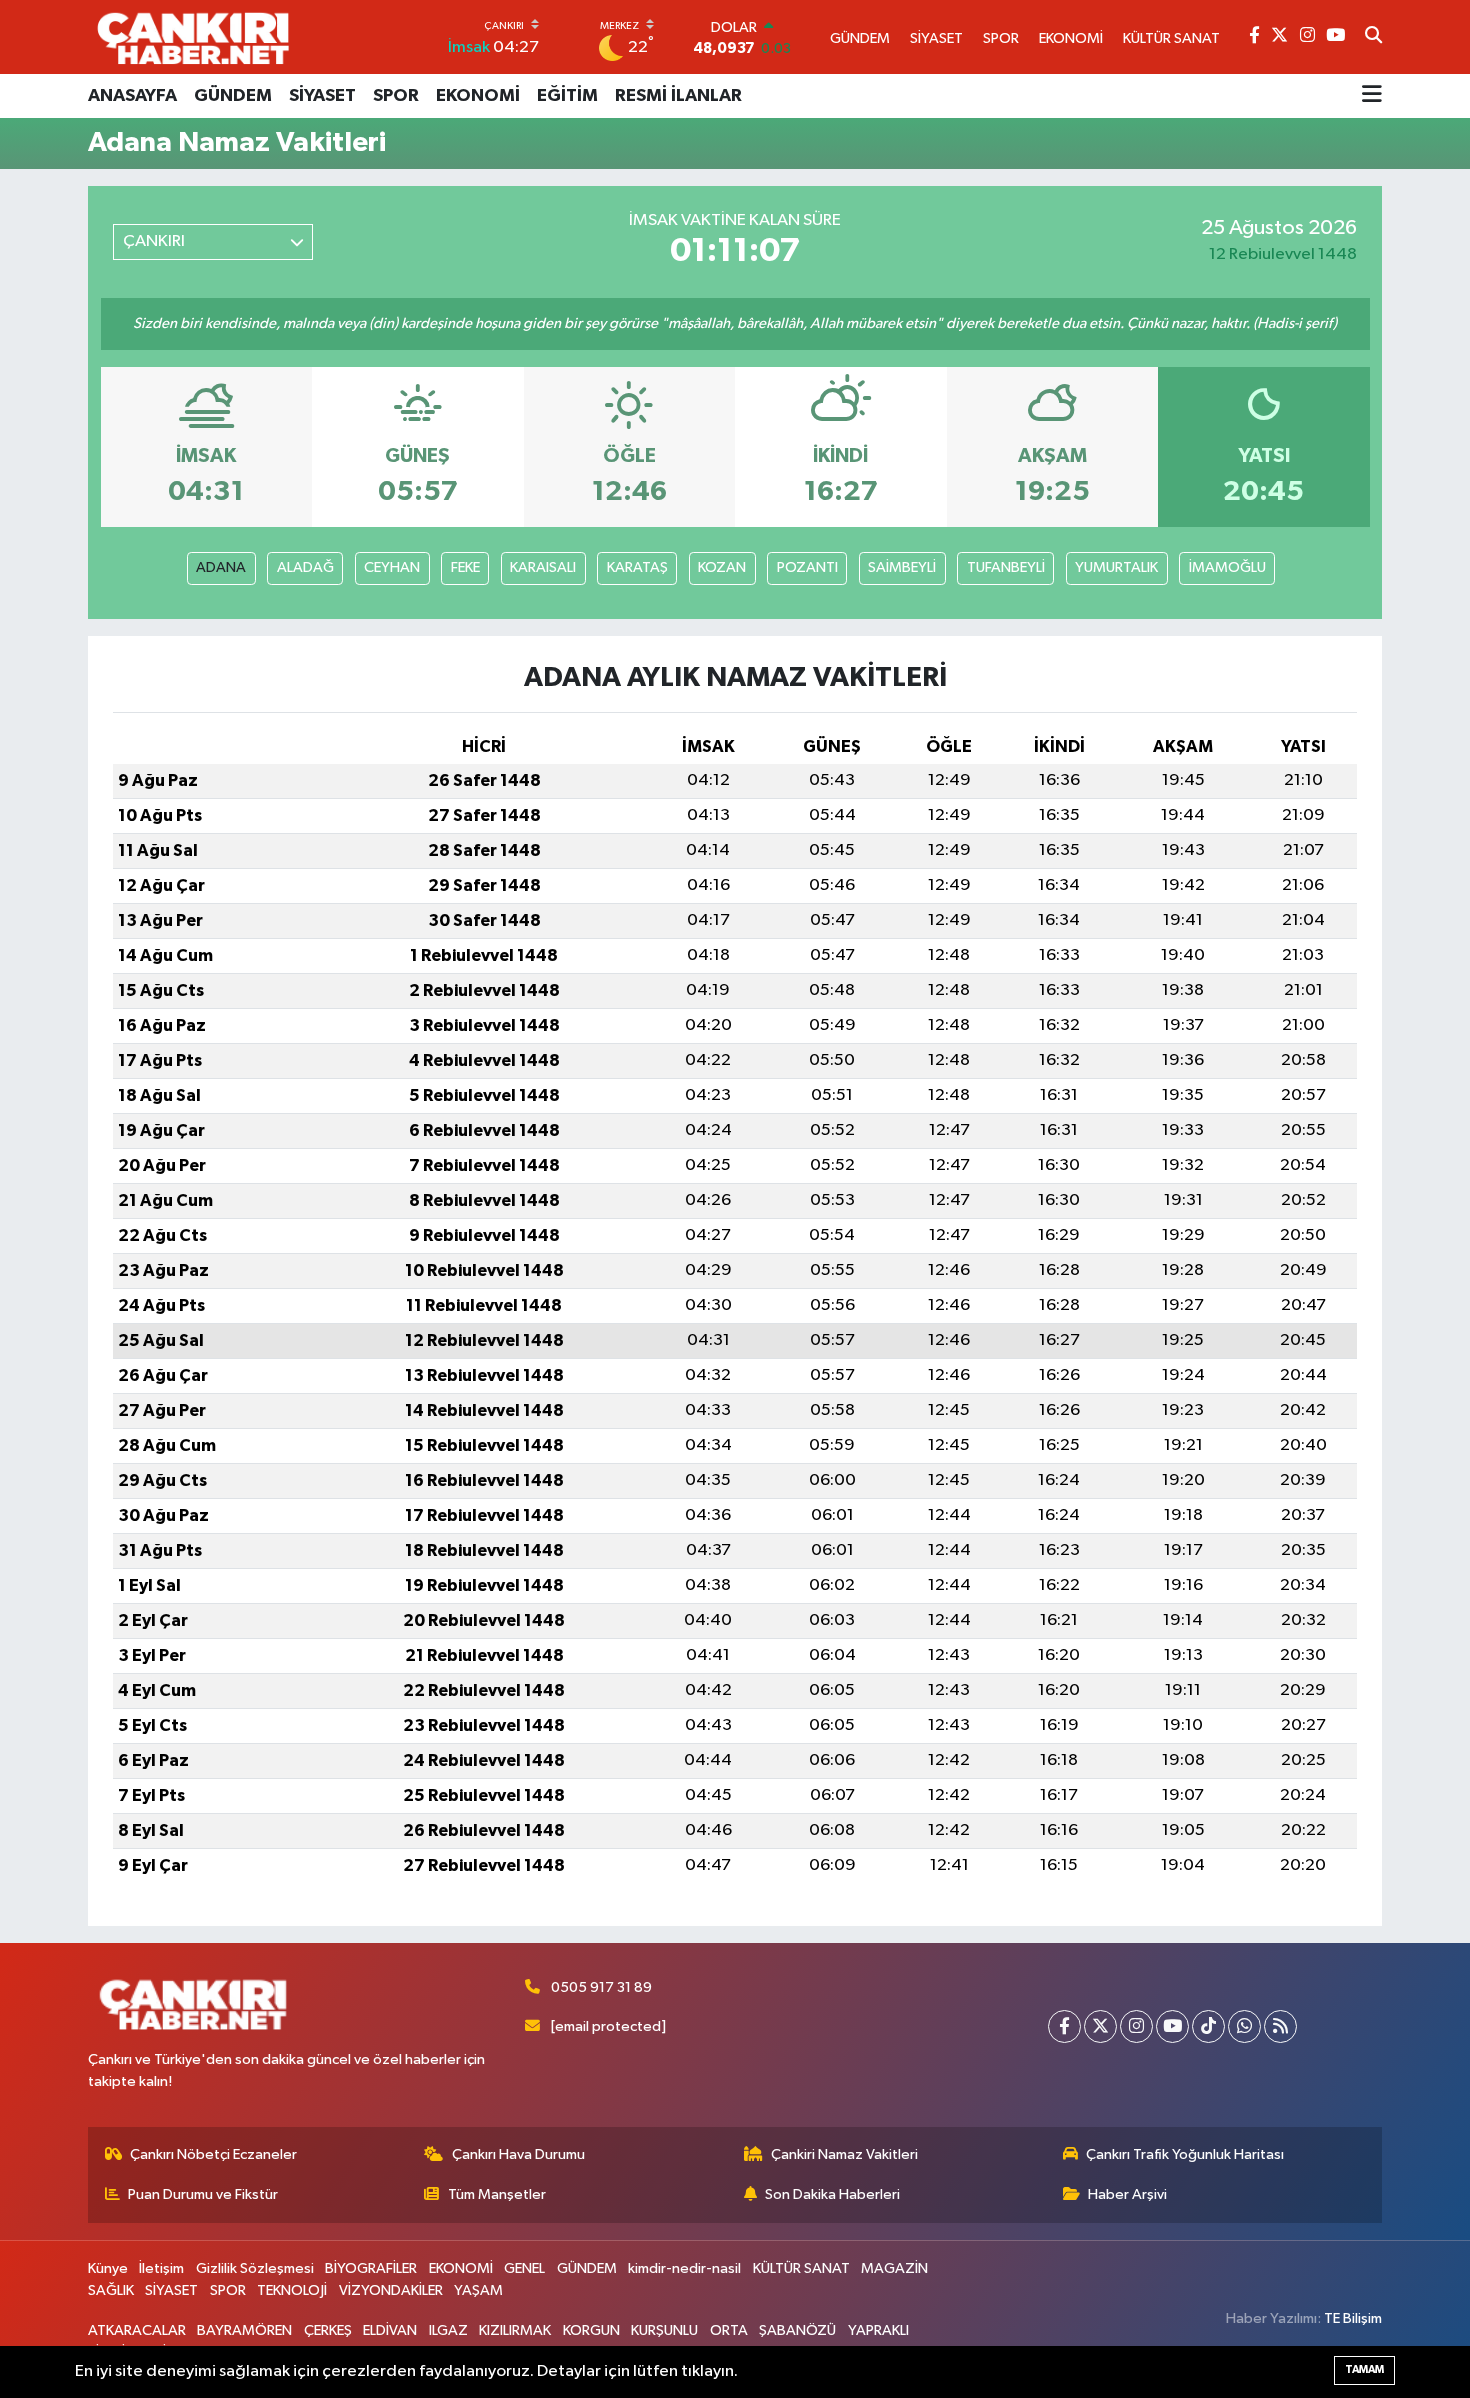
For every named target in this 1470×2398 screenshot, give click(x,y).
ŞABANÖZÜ (797, 2330)
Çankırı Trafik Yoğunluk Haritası (1185, 2154)
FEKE (465, 567)
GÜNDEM (233, 96)
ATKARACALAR (137, 2330)
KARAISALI (543, 567)
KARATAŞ (637, 567)
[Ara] (1373, 37)
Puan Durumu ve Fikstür (203, 2194)
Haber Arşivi (1127, 2194)
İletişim (161, 2268)
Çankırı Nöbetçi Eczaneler (213, 2154)
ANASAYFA (132, 96)
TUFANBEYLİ (1006, 567)
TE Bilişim (1353, 2318)
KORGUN (591, 2330)
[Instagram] (1136, 2026)
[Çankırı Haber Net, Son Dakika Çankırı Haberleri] (193, 37)
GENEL (524, 2268)
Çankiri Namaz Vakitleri (844, 2154)
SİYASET (322, 96)
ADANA (221, 567)
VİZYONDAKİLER (391, 2290)
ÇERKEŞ (328, 2330)
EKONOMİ (478, 96)
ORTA (729, 2330)
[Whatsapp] (1244, 2026)
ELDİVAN (390, 2330)
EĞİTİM (567, 96)
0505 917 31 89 (601, 1987)
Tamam (1364, 2369)
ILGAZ (448, 2330)
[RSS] (1280, 2026)
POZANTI (807, 567)
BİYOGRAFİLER (371, 2268)
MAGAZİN (894, 2268)
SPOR (396, 96)
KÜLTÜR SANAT (801, 2268)
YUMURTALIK (1116, 567)
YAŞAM (478, 2290)
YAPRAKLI (878, 2330)
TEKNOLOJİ (292, 2290)
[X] (1100, 2026)
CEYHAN (392, 567)
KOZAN (722, 567)
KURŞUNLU (664, 2330)
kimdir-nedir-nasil (684, 2268)
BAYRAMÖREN (244, 2330)
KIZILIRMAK (515, 2330)
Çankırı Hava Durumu (518, 2154)
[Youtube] (1172, 2026)
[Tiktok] (1208, 2026)
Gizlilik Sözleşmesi (255, 2268)
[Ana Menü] (1372, 96)
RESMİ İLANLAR (678, 96)
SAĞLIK (111, 2290)
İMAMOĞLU (1227, 567)
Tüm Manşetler (497, 2194)
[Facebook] (1064, 2026)
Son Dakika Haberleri (832, 2194)
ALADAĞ (305, 567)
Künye (108, 2268)
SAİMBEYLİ (902, 567)
